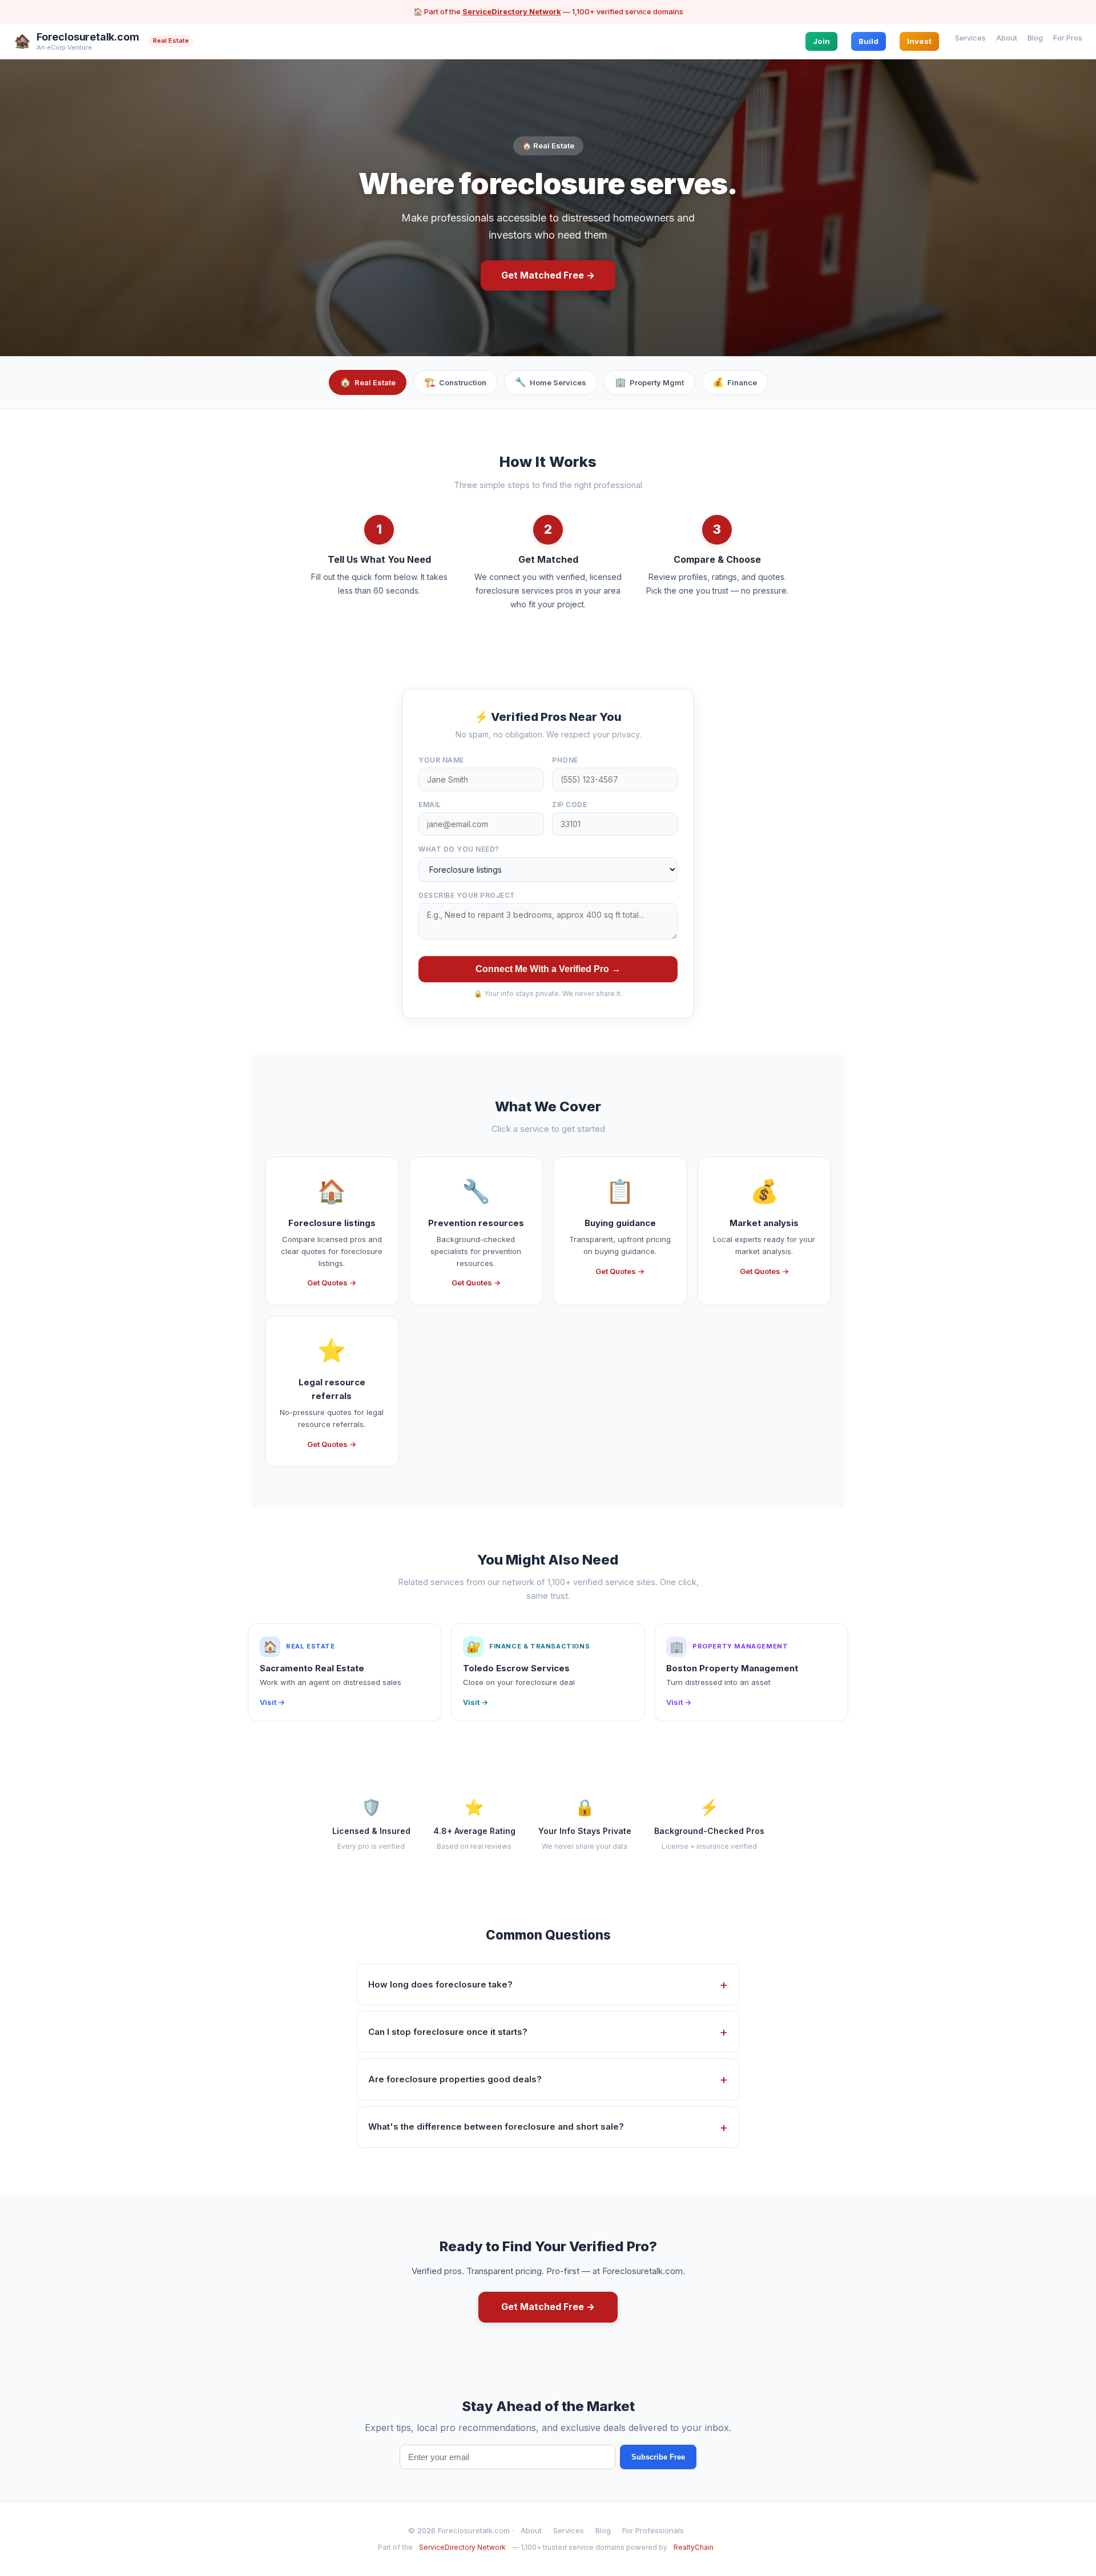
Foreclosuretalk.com (88, 37)
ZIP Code (569, 805)
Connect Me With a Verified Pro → (548, 969)
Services (970, 37)
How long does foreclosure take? (440, 1984)
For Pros (1068, 37)
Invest (919, 41)
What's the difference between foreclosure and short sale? (496, 2126)
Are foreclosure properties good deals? (455, 2079)
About (1007, 37)
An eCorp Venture (64, 47)
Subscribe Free (658, 2457)
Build (869, 41)
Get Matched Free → (548, 275)
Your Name (441, 760)
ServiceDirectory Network (512, 11)
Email (430, 805)
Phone (565, 760)
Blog (1035, 37)
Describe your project (467, 895)
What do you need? (459, 849)
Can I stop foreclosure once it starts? (448, 2032)
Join (821, 41)
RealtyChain (694, 2547)
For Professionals (653, 2530)
